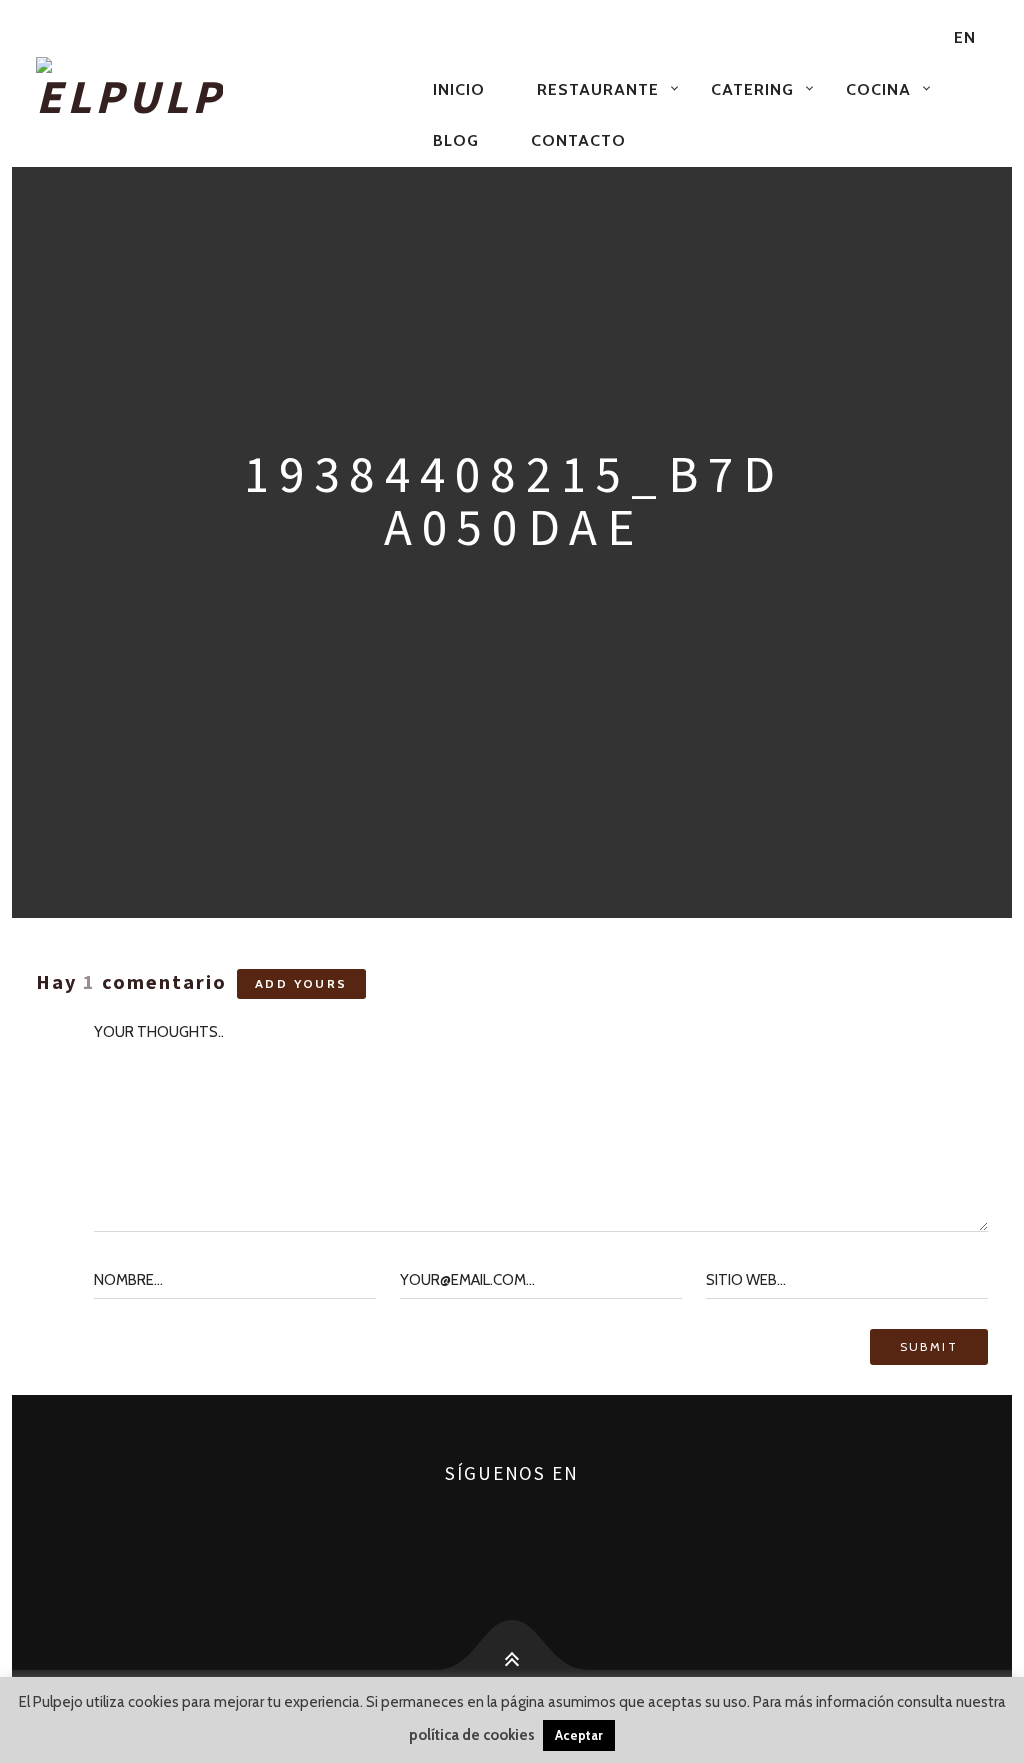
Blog (456, 140)
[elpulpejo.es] (222, 89)
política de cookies (472, 1735)
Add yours (301, 983)
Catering (752, 89)
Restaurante (598, 89)
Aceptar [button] (579, 1735)
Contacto (578, 140)
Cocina (878, 89)
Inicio (459, 89)
